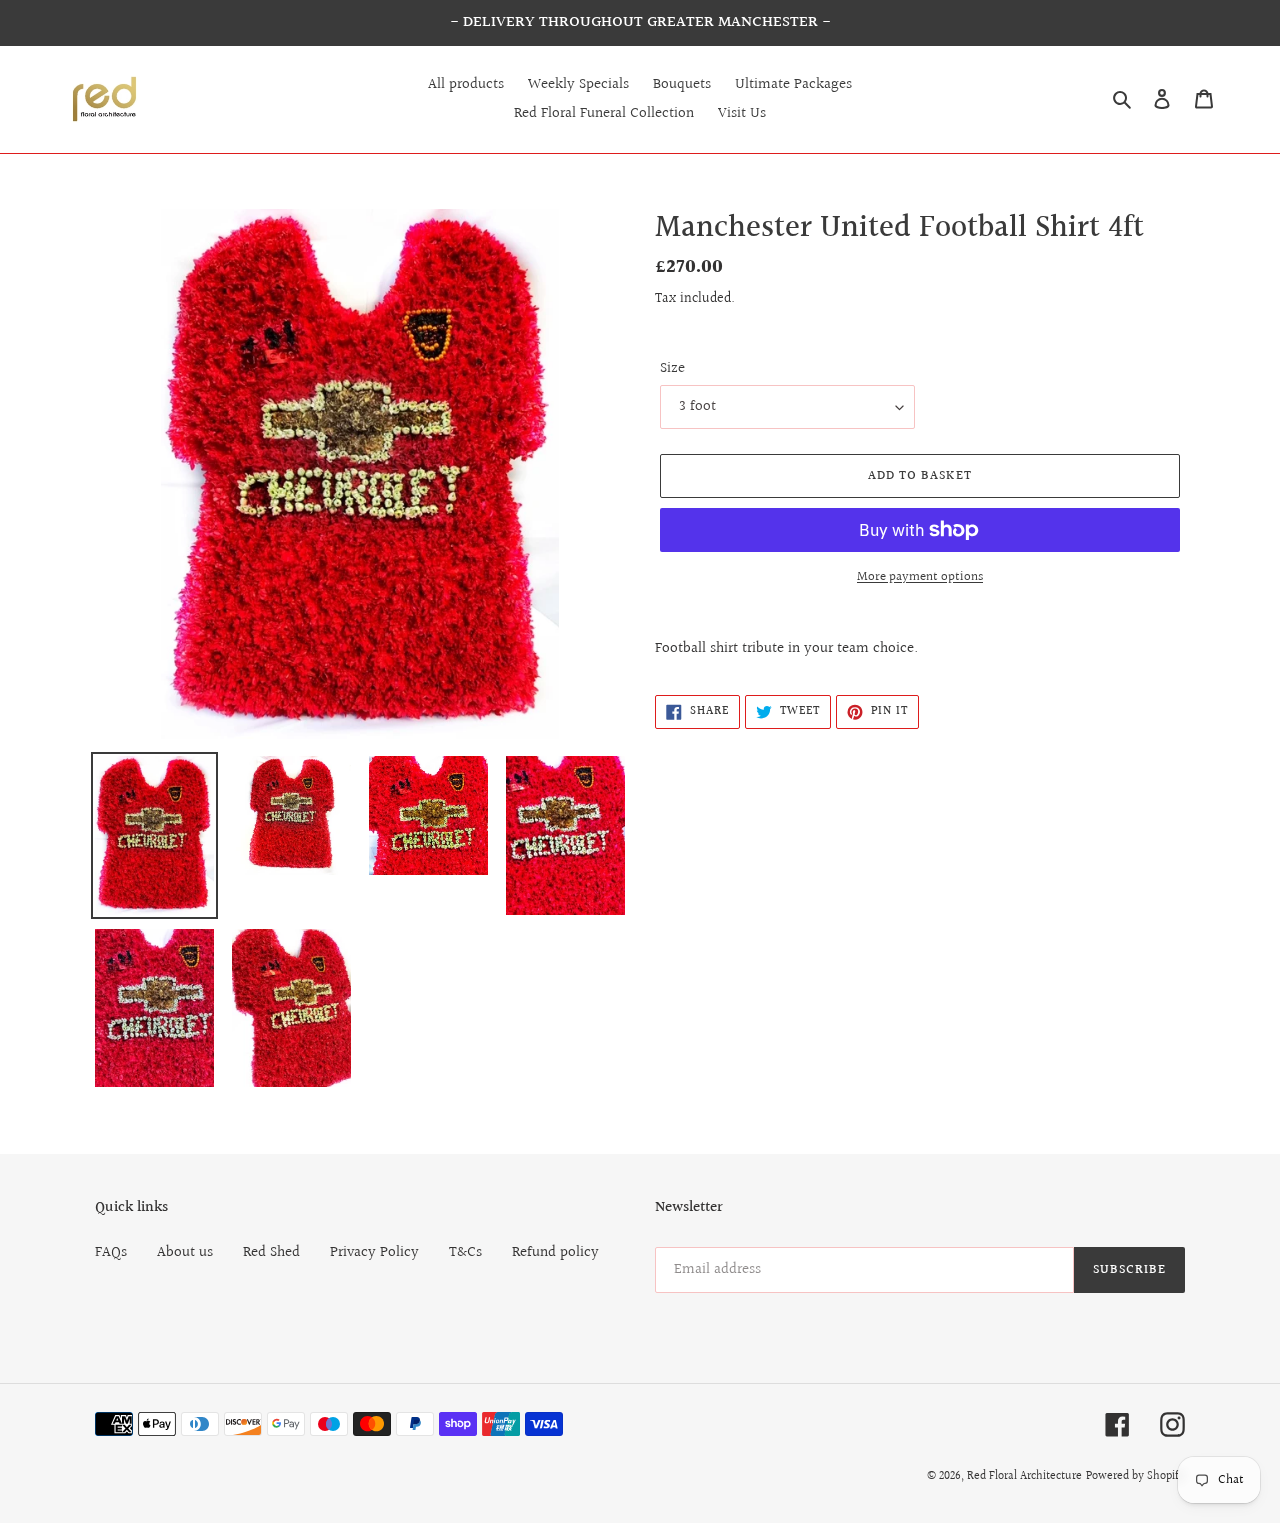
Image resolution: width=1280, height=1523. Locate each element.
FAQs (111, 1252)
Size (672, 369)
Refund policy (555, 1252)
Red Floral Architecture (1024, 1476)
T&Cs (465, 1252)
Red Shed (271, 1252)
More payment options (920, 577)
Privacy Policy (374, 1252)
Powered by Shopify (1135, 1476)
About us (185, 1252)
